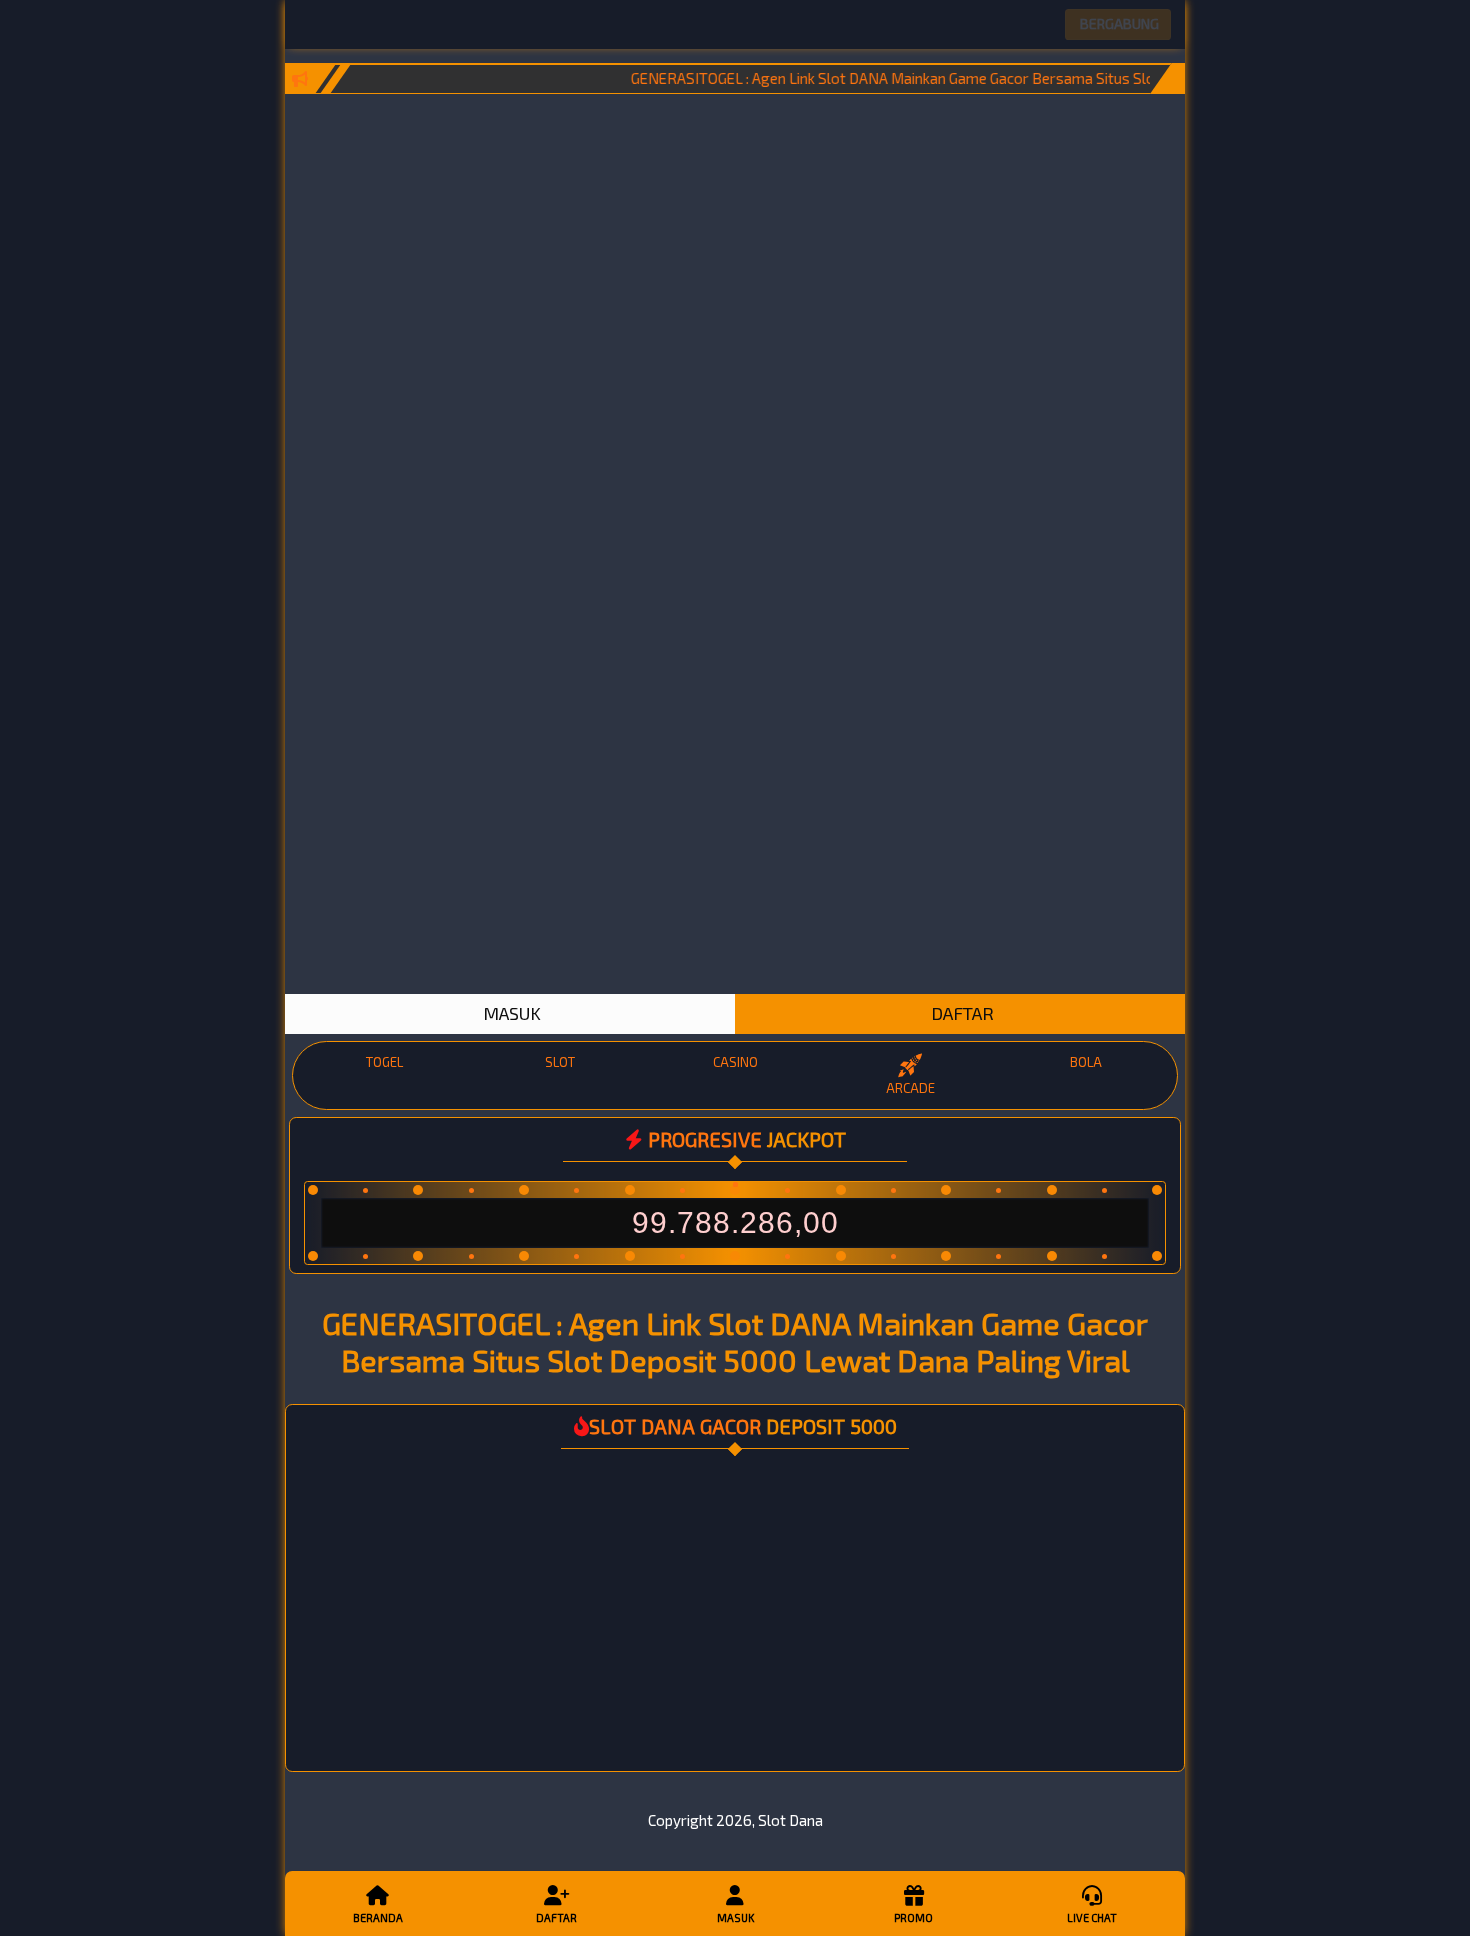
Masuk (735, 1917)
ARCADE (910, 1088)
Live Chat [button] (1092, 1917)
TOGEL (384, 1062)
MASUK (510, 1013)
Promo (913, 1917)
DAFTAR (960, 1013)
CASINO (735, 1062)
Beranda (378, 1917)
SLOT (560, 1062)
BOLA (1086, 1062)
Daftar (556, 1917)
